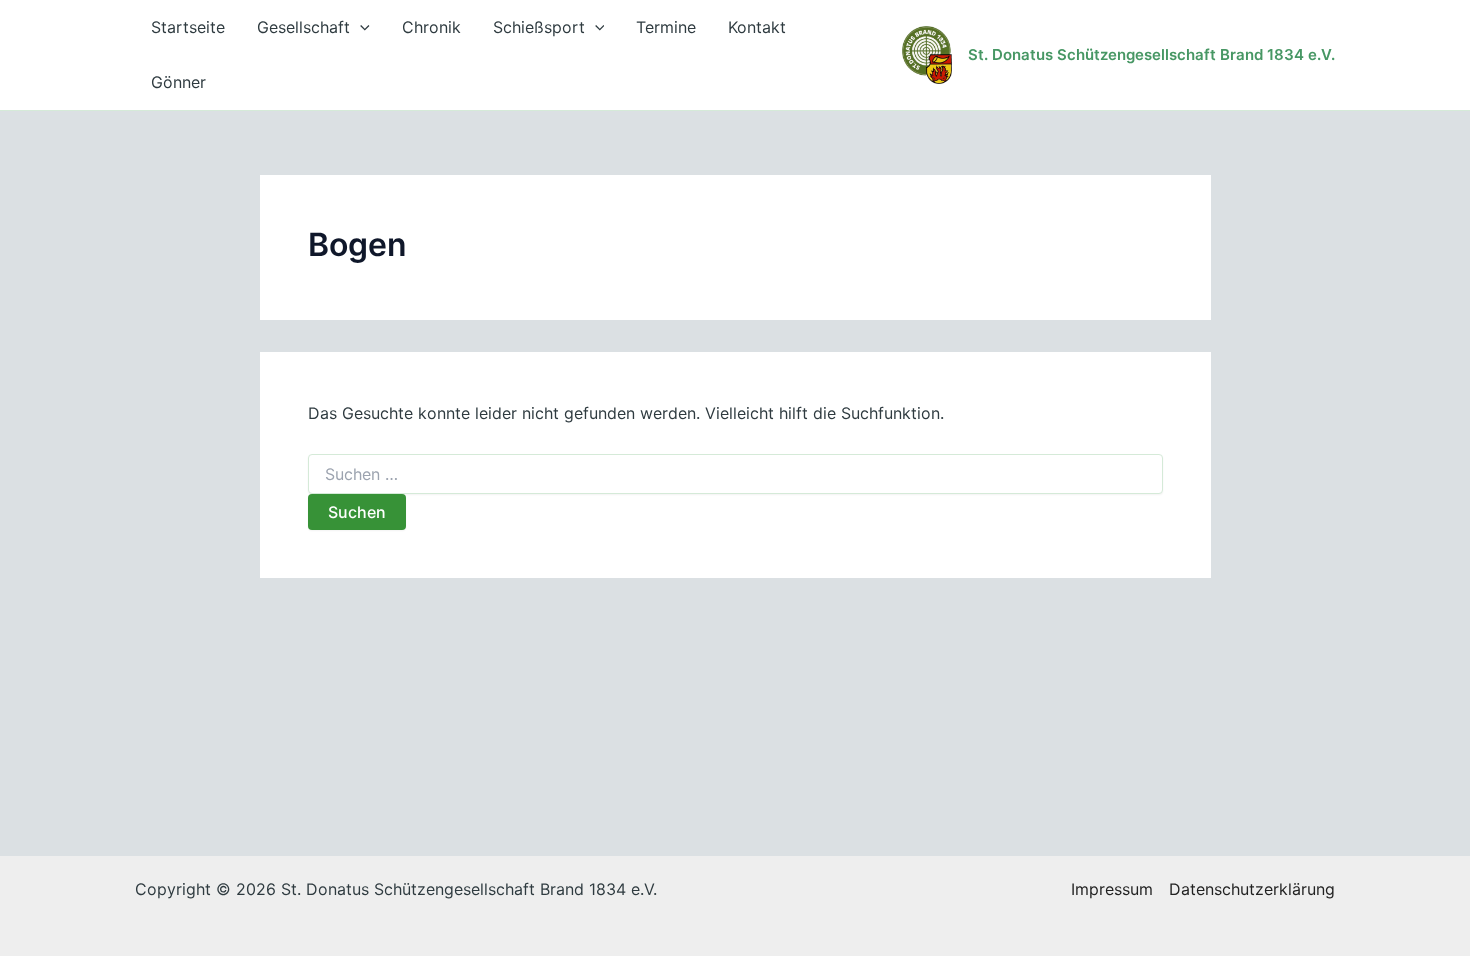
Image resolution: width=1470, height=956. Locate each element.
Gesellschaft (303, 27)
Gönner (178, 82)
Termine (666, 27)
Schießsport (539, 27)
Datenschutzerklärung (1252, 889)
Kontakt (757, 27)
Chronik (431, 27)
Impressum (1112, 889)
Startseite (188, 27)
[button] (360, 27)
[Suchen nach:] (735, 474)
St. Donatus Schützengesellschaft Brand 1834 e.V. (1151, 54)
